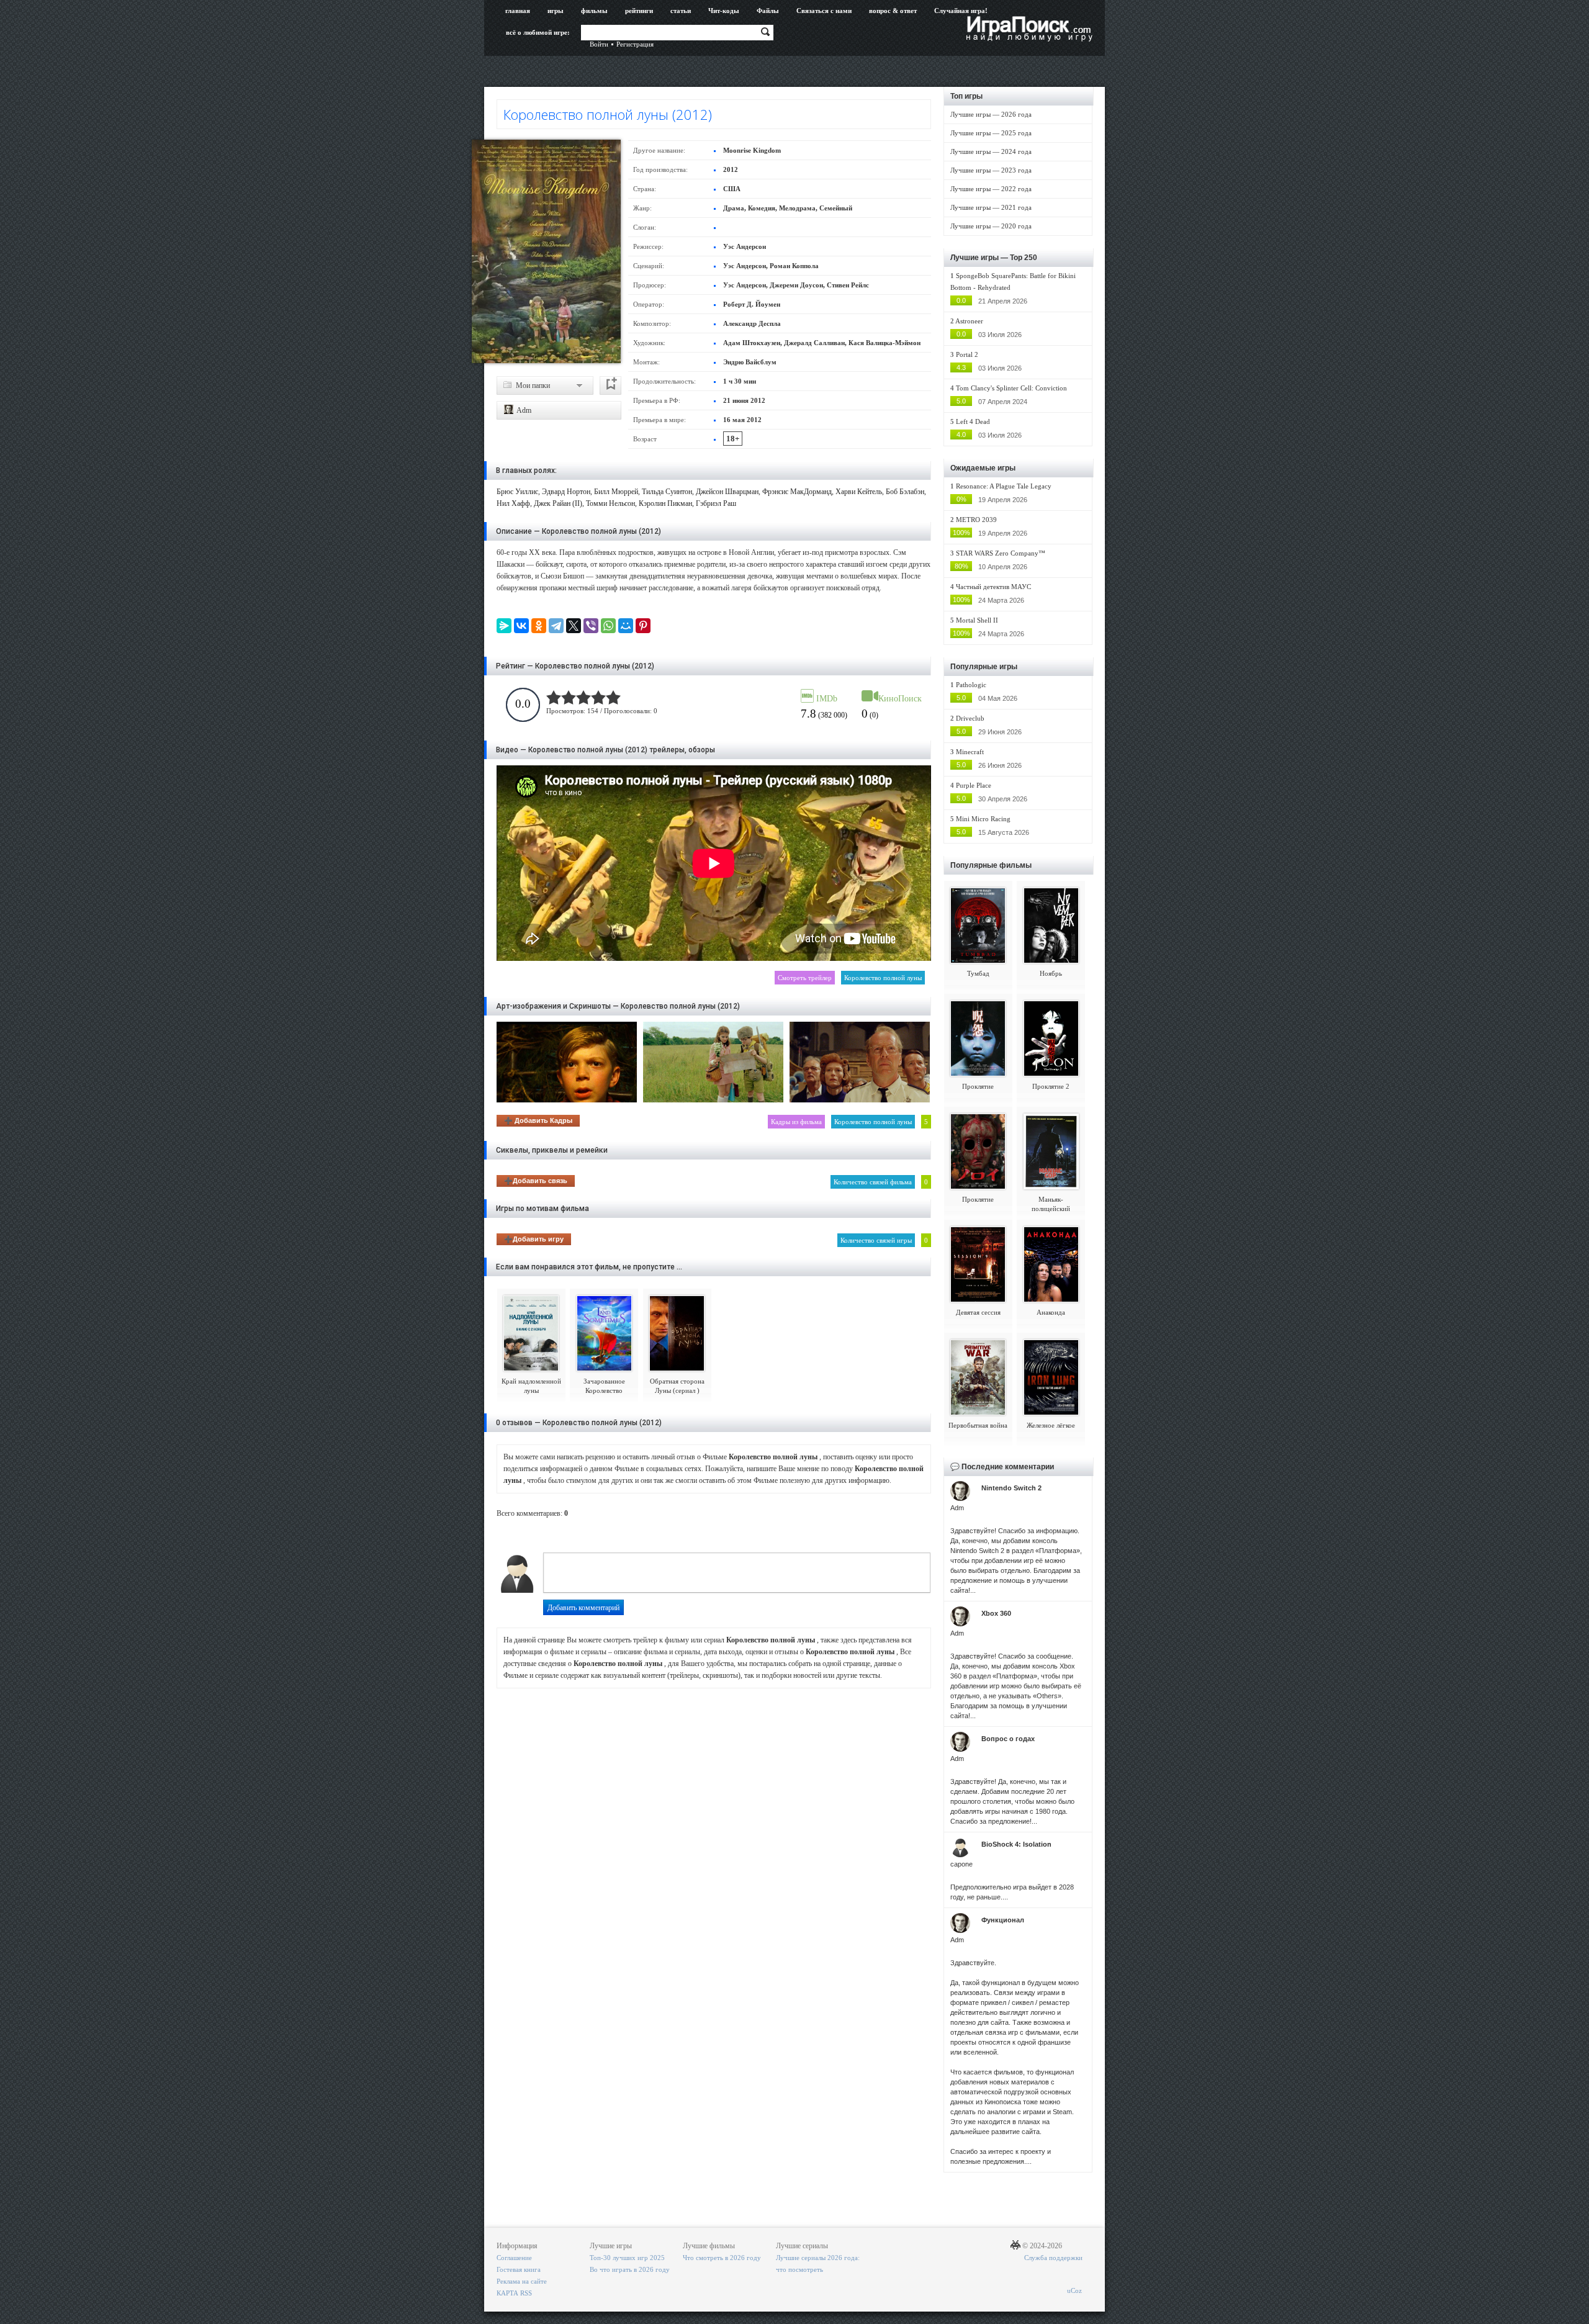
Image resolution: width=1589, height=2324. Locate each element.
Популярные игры (984, 667)
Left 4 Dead (973, 421)
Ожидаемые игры (983, 468)
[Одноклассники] (539, 626)
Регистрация (635, 44)
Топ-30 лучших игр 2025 (627, 2258)
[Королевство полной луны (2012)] (546, 251)
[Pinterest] (643, 626)
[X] (574, 626)
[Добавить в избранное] (610, 385)
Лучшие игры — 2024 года (991, 151)
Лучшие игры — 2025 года (991, 133)
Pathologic (971, 685)
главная (518, 11)
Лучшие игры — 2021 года (991, 207)
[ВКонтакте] (521, 626)
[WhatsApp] (608, 626)
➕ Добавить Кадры (538, 1120)
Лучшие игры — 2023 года (991, 170)
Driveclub (970, 718)
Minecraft (970, 752)
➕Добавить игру (534, 1239)
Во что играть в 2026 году (630, 2269)
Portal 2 (967, 354)
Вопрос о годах (1008, 1739)
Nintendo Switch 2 (1011, 1488)
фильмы (594, 11)
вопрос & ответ (893, 11)
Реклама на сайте (522, 2281)
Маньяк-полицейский (1051, 1204)
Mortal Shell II (977, 620)
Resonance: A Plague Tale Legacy (1004, 486)
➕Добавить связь (536, 1181)
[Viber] (591, 626)
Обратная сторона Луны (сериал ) (677, 1386)
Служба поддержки (1053, 2258)
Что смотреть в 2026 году (722, 2258)
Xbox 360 (996, 1613)
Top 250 (1024, 258)
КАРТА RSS (514, 2293)
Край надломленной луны (531, 1386)
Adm (523, 410)
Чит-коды (724, 11)
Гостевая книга (519, 2269)
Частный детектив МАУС (993, 587)
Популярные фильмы (991, 865)
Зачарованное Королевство (604, 1386)
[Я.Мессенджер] (504, 626)
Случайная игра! (961, 11)
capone (961, 1864)
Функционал (1003, 1920)
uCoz (1074, 2290)
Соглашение (514, 2258)
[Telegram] (556, 626)
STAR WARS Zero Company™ (1001, 553)
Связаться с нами (824, 11)
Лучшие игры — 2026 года (991, 114)
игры (556, 11)
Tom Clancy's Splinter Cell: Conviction (1011, 388)
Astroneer (969, 321)
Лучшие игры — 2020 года (991, 226)
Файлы (768, 11)
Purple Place (974, 785)
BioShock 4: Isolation (1016, 1844)
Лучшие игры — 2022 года (991, 189)
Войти (599, 44)
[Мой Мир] (626, 626)
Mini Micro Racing (983, 819)
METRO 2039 (976, 520)
